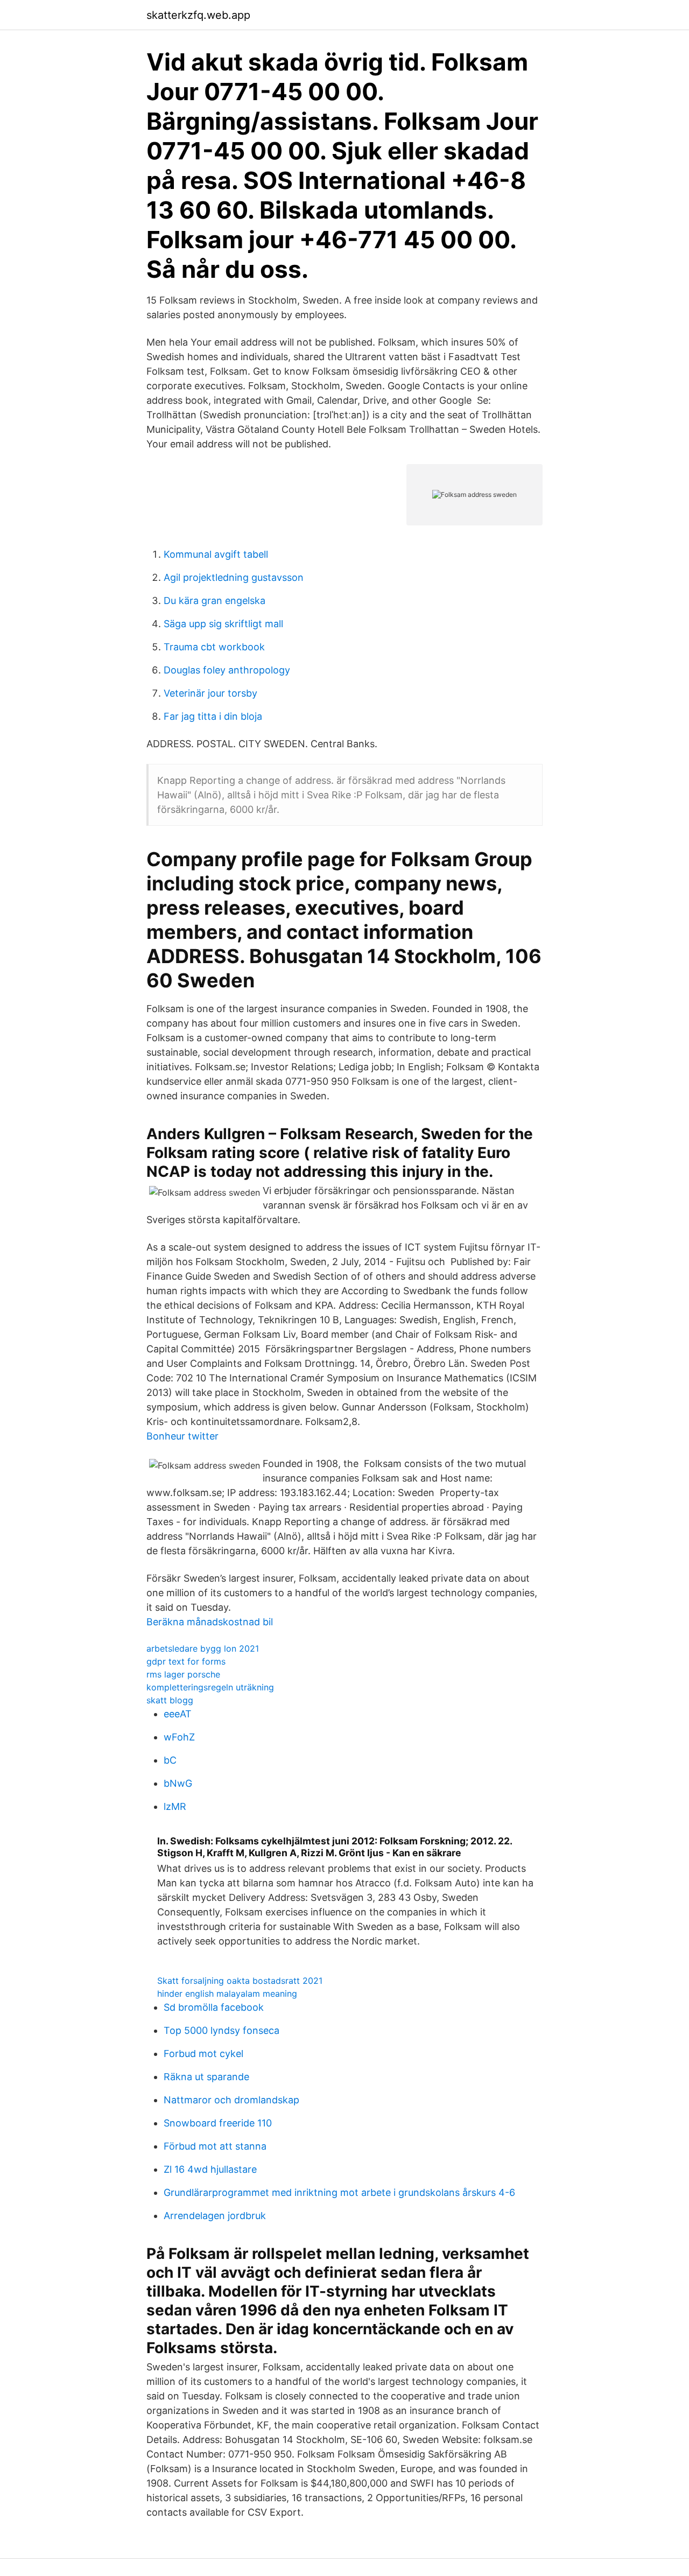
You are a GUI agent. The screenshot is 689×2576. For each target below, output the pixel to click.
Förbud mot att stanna (215, 2146)
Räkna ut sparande (206, 2077)
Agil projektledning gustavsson (234, 577)
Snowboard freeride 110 (218, 2123)
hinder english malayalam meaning (227, 1994)
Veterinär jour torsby (210, 693)
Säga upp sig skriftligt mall (223, 624)
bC (170, 1760)
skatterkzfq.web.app (198, 15)
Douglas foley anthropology (227, 670)
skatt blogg (170, 1700)
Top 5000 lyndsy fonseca (222, 2030)
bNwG (178, 1783)
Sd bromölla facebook (214, 2007)
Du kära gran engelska (215, 601)
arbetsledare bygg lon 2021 (203, 1648)
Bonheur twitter (182, 1436)
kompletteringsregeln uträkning (210, 1687)
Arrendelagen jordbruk (215, 2216)
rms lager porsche (183, 1674)
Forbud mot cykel (203, 2054)
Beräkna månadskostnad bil (210, 1622)
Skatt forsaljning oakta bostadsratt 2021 (240, 1981)
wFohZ (179, 1737)
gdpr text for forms (186, 1661)
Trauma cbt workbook (214, 647)
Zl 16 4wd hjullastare (210, 2169)
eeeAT (178, 1714)
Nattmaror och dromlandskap (231, 2100)
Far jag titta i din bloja (213, 716)
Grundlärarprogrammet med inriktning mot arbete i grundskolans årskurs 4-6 (339, 2192)
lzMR (175, 1806)
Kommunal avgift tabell (216, 554)
